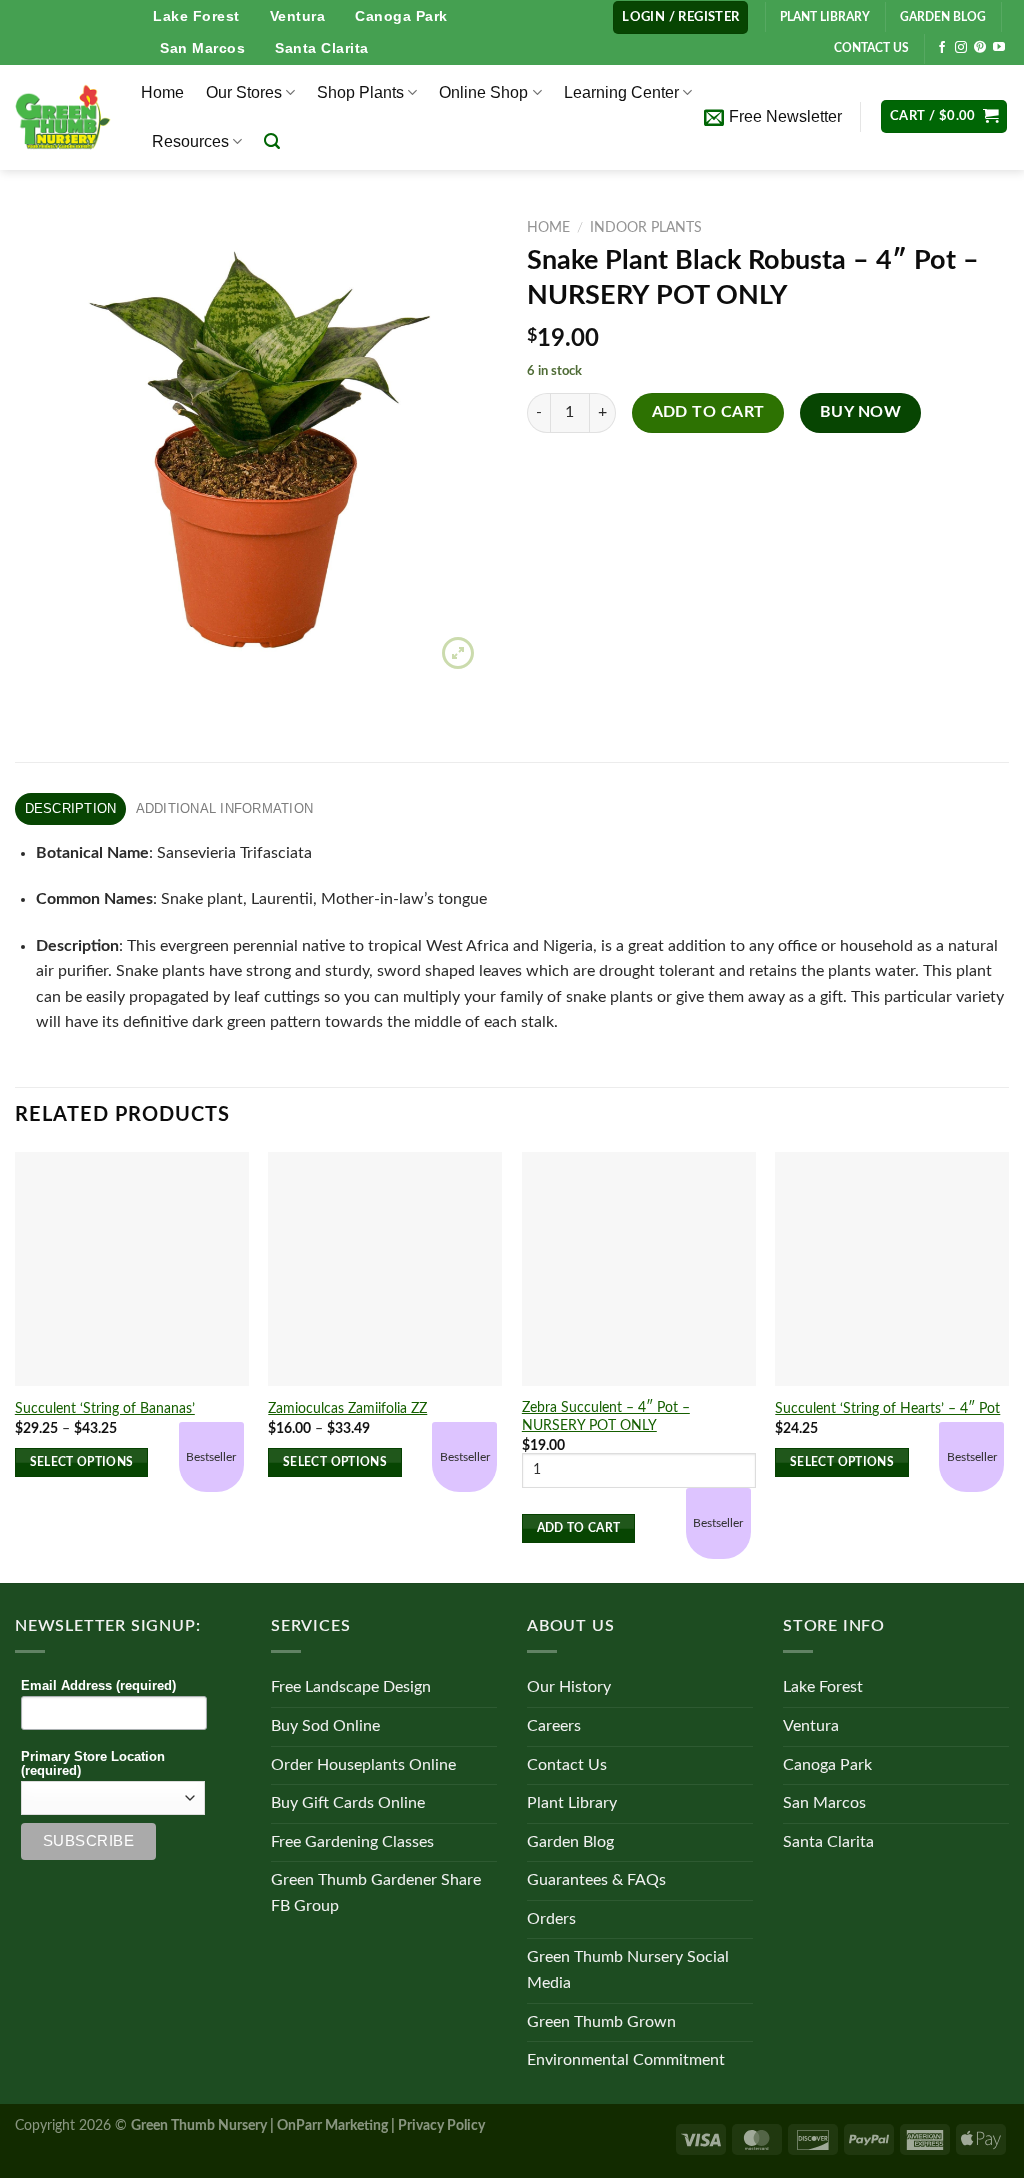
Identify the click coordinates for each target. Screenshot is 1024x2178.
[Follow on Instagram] (961, 48)
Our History (569, 1687)
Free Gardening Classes (352, 1842)
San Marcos (202, 48)
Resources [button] (190, 141)
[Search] (272, 141)
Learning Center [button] (621, 92)
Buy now (860, 412)
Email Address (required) (98, 1686)
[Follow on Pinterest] (980, 48)
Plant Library (572, 1803)
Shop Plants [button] (360, 92)
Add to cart (708, 412)
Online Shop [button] (483, 92)
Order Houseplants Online (363, 1765)
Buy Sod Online (325, 1726)
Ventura (298, 16)
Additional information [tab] (225, 808)
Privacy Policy (441, 2125)
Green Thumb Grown (601, 2022)
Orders (551, 1919)
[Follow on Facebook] (942, 48)
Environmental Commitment (626, 2060)
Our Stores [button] (244, 92)
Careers (554, 1726)
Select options (82, 1462)
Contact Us (567, 1765)
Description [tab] (71, 808)
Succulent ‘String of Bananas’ (105, 1408)
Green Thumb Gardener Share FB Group (376, 1893)
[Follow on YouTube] (999, 48)
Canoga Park (401, 16)
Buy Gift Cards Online (348, 1803)
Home (162, 92)
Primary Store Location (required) (93, 1764)
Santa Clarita (322, 48)
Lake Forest (196, 16)
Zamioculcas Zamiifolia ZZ (347, 1408)
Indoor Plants (646, 228)
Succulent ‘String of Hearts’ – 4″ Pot (887, 1408)
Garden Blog (570, 1842)
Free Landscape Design (351, 1687)
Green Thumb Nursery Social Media (628, 1970)
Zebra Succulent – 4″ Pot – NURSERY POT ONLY (606, 1417)
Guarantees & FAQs (596, 1880)
